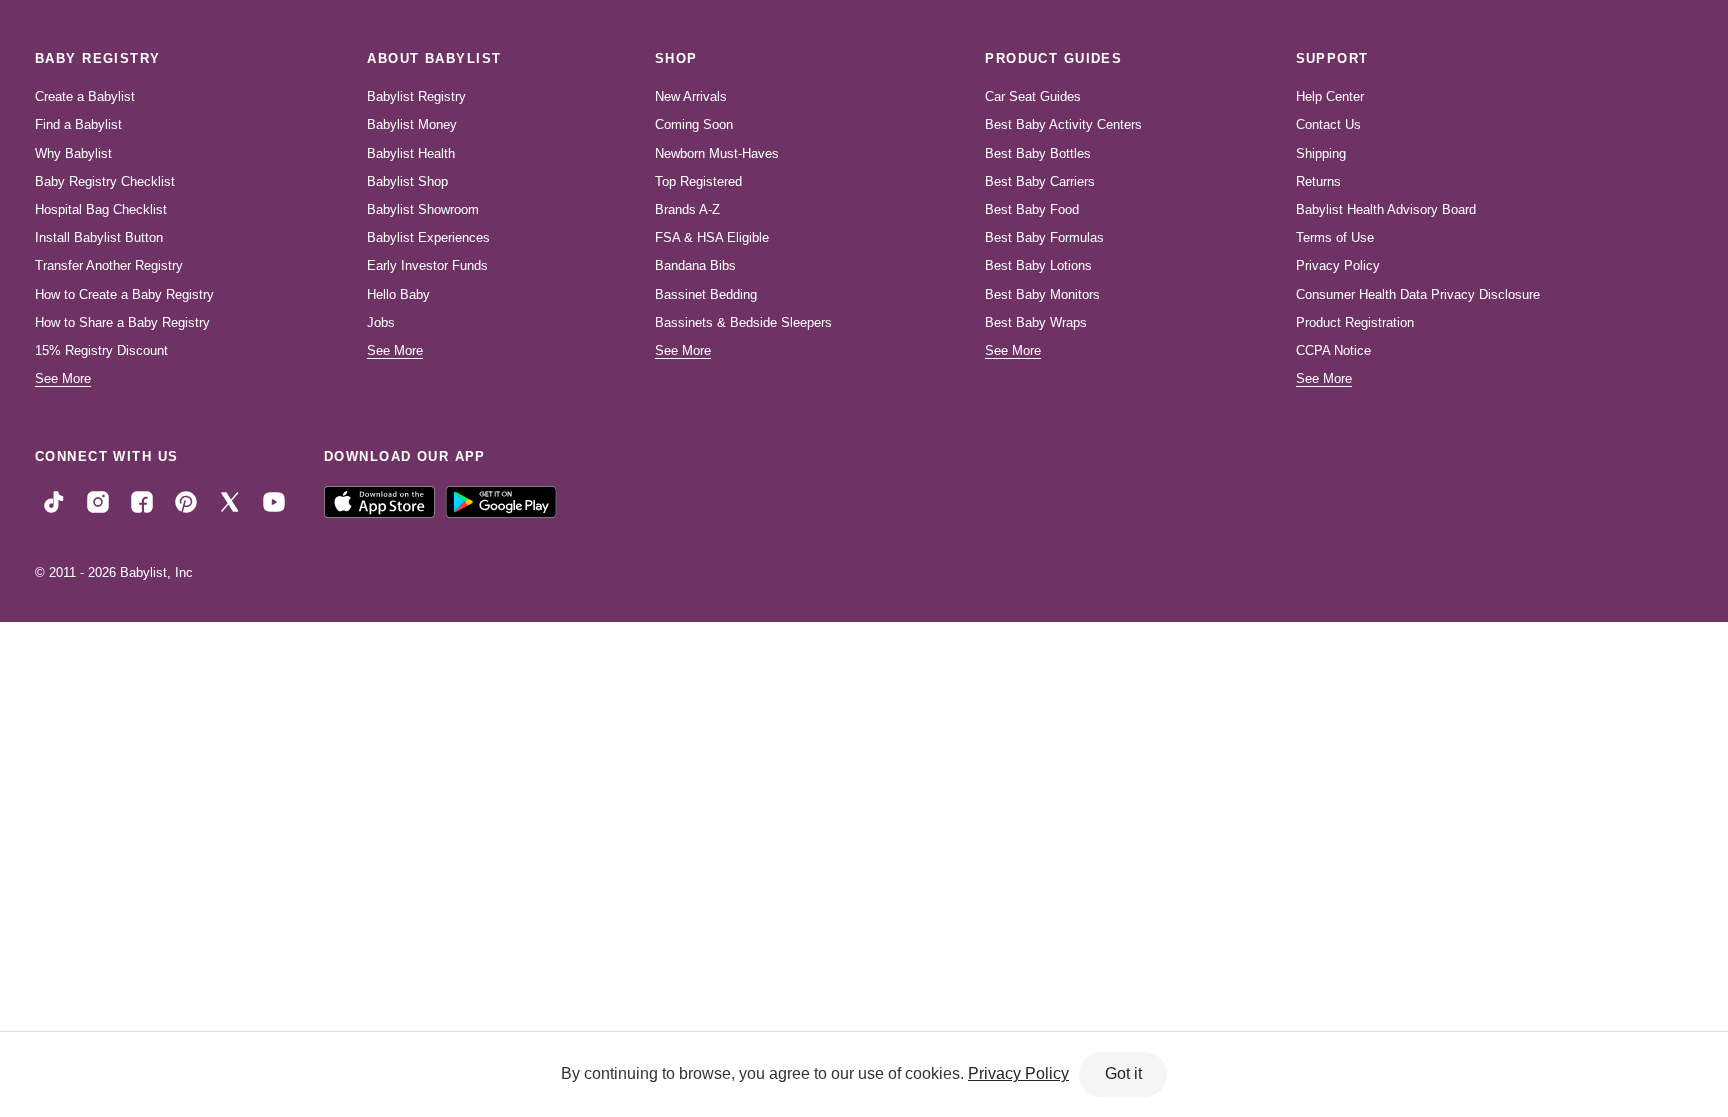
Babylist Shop (407, 181)
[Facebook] (142, 501)
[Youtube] (274, 501)
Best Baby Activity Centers (1063, 124)
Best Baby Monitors (1042, 294)
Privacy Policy (1338, 265)
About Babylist (434, 58)
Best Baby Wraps (1036, 322)
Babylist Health (411, 153)
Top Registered (698, 181)
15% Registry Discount (101, 350)
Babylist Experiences (428, 237)
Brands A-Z (687, 209)
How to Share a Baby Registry (122, 322)
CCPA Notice (1333, 350)
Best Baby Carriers (1040, 181)
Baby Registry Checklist (105, 181)
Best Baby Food (1032, 209)
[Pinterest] (186, 501)
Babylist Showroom (423, 209)
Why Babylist (73, 153)
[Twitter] (230, 501)
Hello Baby (398, 294)
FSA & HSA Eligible (712, 237)
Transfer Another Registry (109, 265)
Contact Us (1328, 124)
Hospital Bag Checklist (101, 209)
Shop (676, 58)
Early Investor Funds (427, 265)
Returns (1318, 181)
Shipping (1321, 153)
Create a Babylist (85, 96)
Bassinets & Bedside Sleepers (743, 322)
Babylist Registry (416, 96)
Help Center (1330, 96)
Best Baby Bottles (1038, 153)
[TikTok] (54, 501)
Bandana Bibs (695, 265)
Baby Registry (98, 58)
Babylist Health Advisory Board (1386, 209)
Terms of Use (1335, 237)
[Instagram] (98, 501)
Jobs (381, 322)
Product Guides (1053, 58)
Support (1332, 58)
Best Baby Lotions (1038, 265)
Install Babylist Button (99, 237)
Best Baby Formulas (1044, 237)
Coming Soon (694, 124)
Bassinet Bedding (706, 294)
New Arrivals (691, 96)
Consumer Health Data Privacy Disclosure (1418, 294)
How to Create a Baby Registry (124, 294)
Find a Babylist (78, 124)
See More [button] (63, 378)
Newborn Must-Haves (717, 153)
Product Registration (1355, 322)
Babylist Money (412, 124)
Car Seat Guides (1033, 96)
